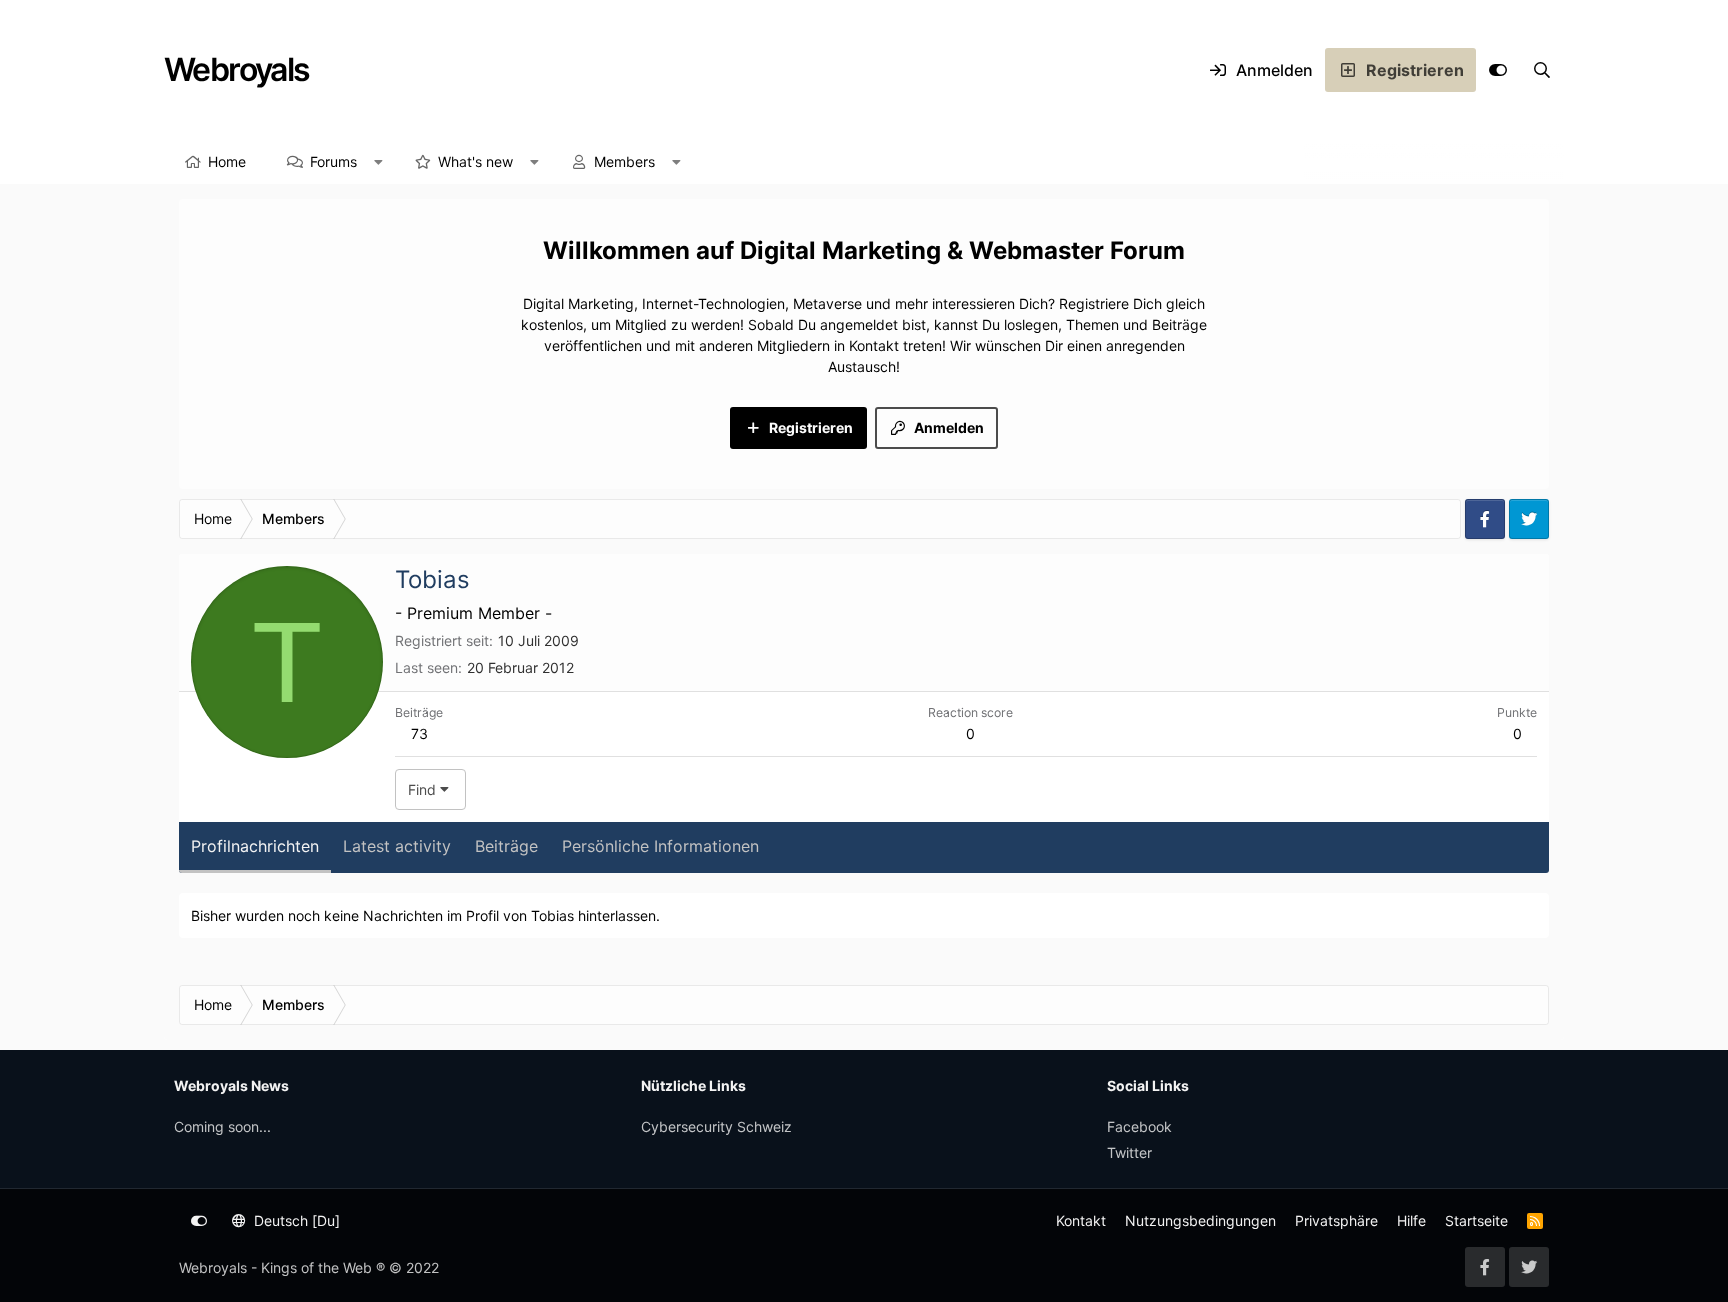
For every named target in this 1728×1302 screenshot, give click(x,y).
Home (227, 161)
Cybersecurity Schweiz (716, 1126)
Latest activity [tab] (397, 846)
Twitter (1129, 1152)
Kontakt (1081, 1220)
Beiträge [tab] (506, 846)
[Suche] (1542, 70)
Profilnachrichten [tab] (255, 846)
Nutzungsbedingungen (1200, 1220)
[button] (379, 162)
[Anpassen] (1498, 70)
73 (419, 733)
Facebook (1139, 1126)
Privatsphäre (1336, 1220)
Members (624, 161)
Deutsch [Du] (295, 1220)
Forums (333, 161)
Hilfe (1411, 1220)
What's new (475, 161)
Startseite (1476, 1220)
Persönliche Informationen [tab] (660, 846)
